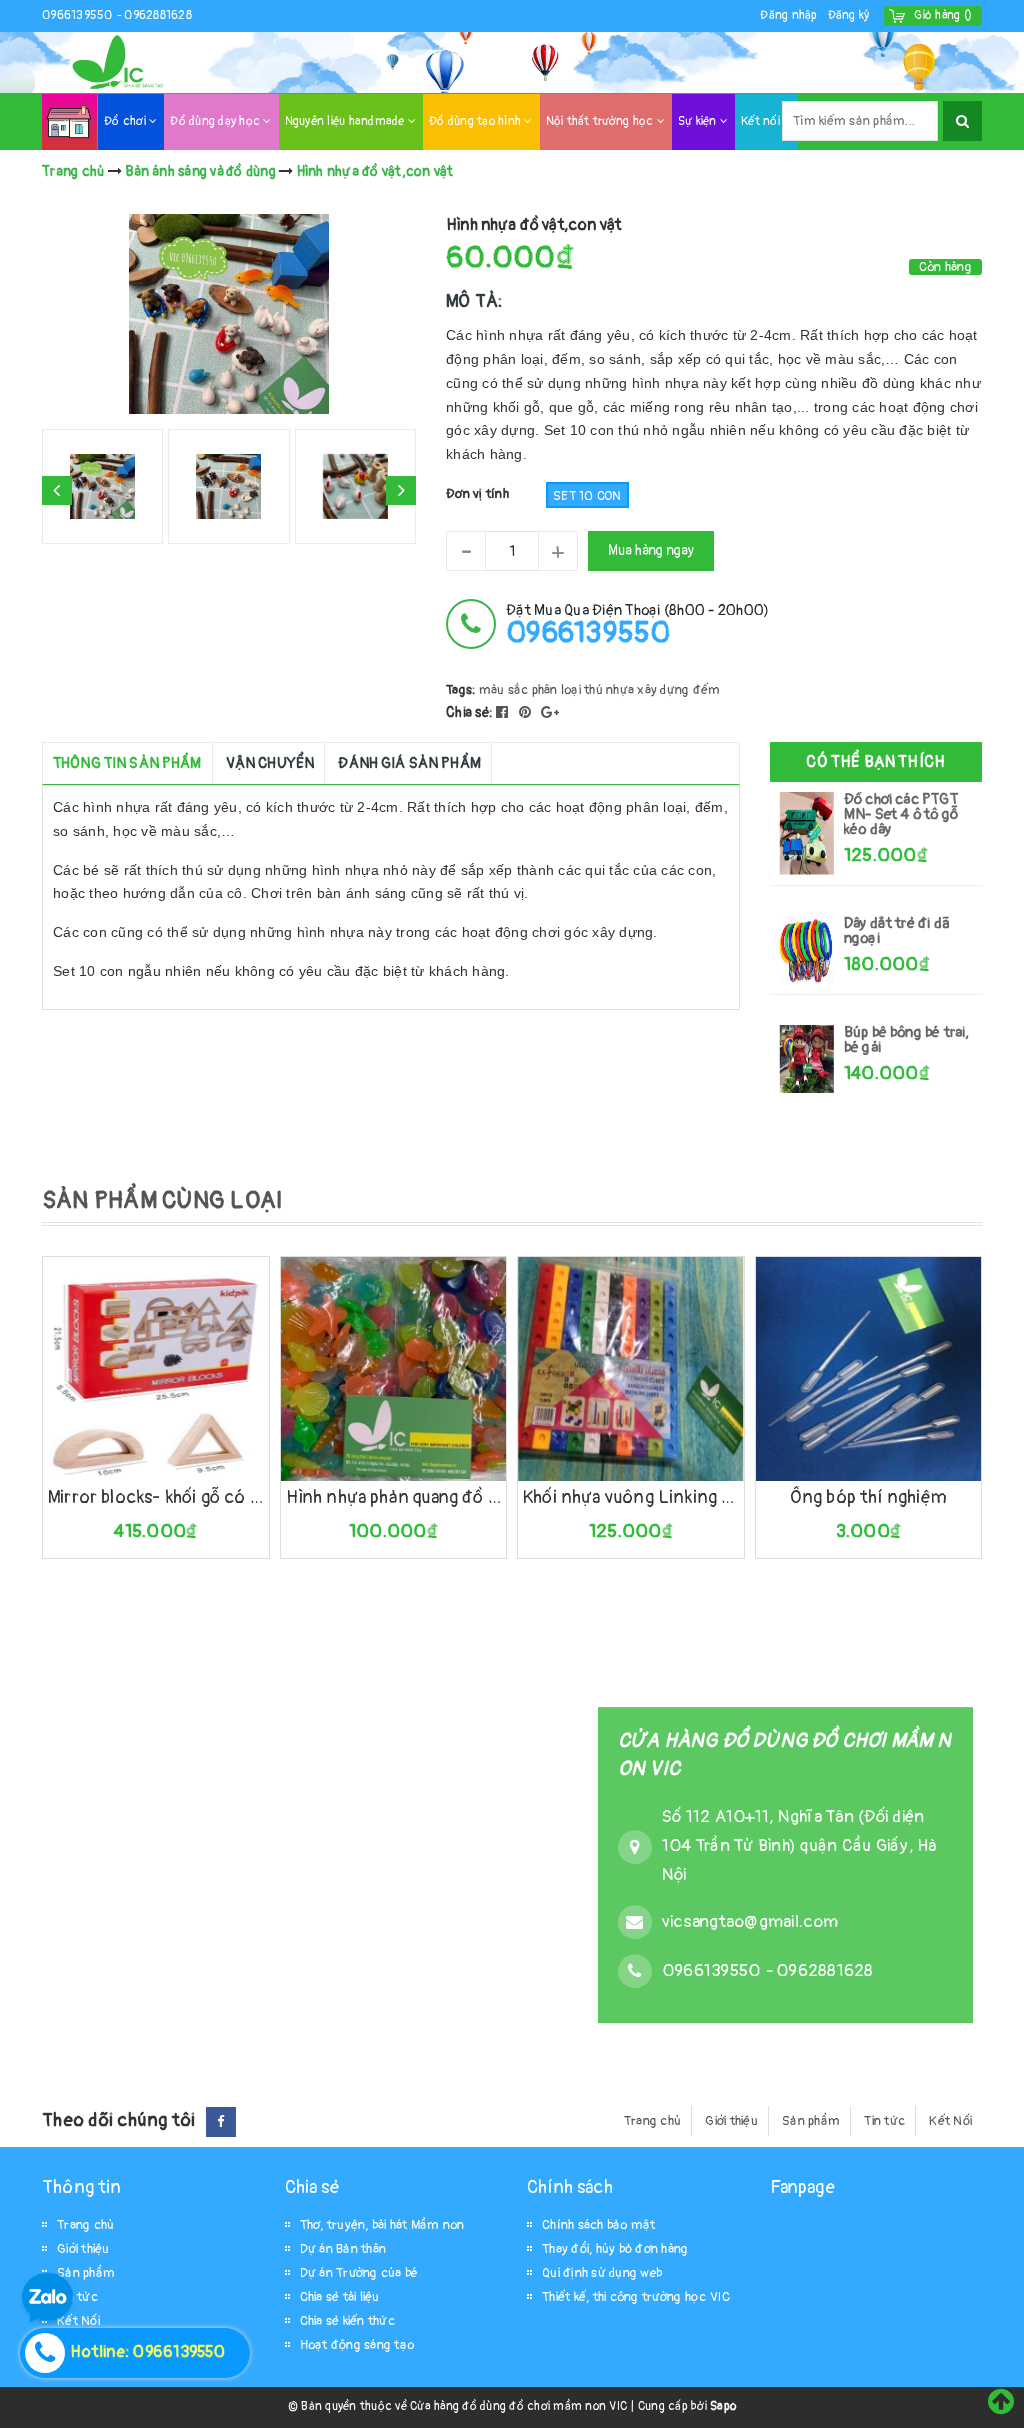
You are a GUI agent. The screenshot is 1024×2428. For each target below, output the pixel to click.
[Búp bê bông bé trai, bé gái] (807, 1059)
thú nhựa (609, 690)
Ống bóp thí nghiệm (868, 1497)
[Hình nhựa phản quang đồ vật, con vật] (394, 1369)
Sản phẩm (811, 2121)
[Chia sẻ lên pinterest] (527, 712)
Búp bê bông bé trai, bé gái (907, 1040)
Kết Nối (950, 2121)
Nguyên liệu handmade (346, 121)
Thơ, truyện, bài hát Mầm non (382, 2225)
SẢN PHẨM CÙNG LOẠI (162, 1200)
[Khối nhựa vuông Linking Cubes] (631, 1369)
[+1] (550, 712)
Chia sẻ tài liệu (340, 2297)
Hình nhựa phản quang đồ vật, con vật (394, 1497)
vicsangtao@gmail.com (750, 1921)
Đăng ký (849, 15)
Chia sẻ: (469, 712)
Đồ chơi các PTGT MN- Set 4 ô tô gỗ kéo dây (901, 814)
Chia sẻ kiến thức (347, 2321)
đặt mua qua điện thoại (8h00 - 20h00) (637, 624)
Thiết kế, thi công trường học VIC (636, 2297)
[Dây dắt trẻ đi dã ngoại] (807, 950)
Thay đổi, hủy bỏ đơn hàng (615, 2249)
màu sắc (504, 690)
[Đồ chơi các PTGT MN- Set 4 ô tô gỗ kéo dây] (807, 833)
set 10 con (587, 496)
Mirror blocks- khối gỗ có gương (156, 1497)
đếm (707, 690)
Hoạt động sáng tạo (357, 2345)
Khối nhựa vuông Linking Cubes (631, 1497)
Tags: (462, 690)
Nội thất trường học (601, 121)
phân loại (556, 690)
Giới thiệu (731, 2121)
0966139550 (79, 15)
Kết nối (762, 121)
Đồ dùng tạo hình (476, 121)
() (943, 15)
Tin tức (884, 2121)
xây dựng (663, 690)
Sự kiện (699, 121)
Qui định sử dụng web (602, 2273)
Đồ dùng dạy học (216, 121)
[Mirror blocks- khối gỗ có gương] (156, 1369)
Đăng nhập (788, 15)
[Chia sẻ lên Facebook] (504, 712)
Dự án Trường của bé (359, 2273)
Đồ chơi (126, 121)
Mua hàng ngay (651, 550)
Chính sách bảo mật (599, 2225)
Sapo (723, 2406)
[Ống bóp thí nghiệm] (869, 1369)
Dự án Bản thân (343, 2249)
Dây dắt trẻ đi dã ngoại (897, 931)
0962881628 (158, 15)
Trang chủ (652, 2121)
